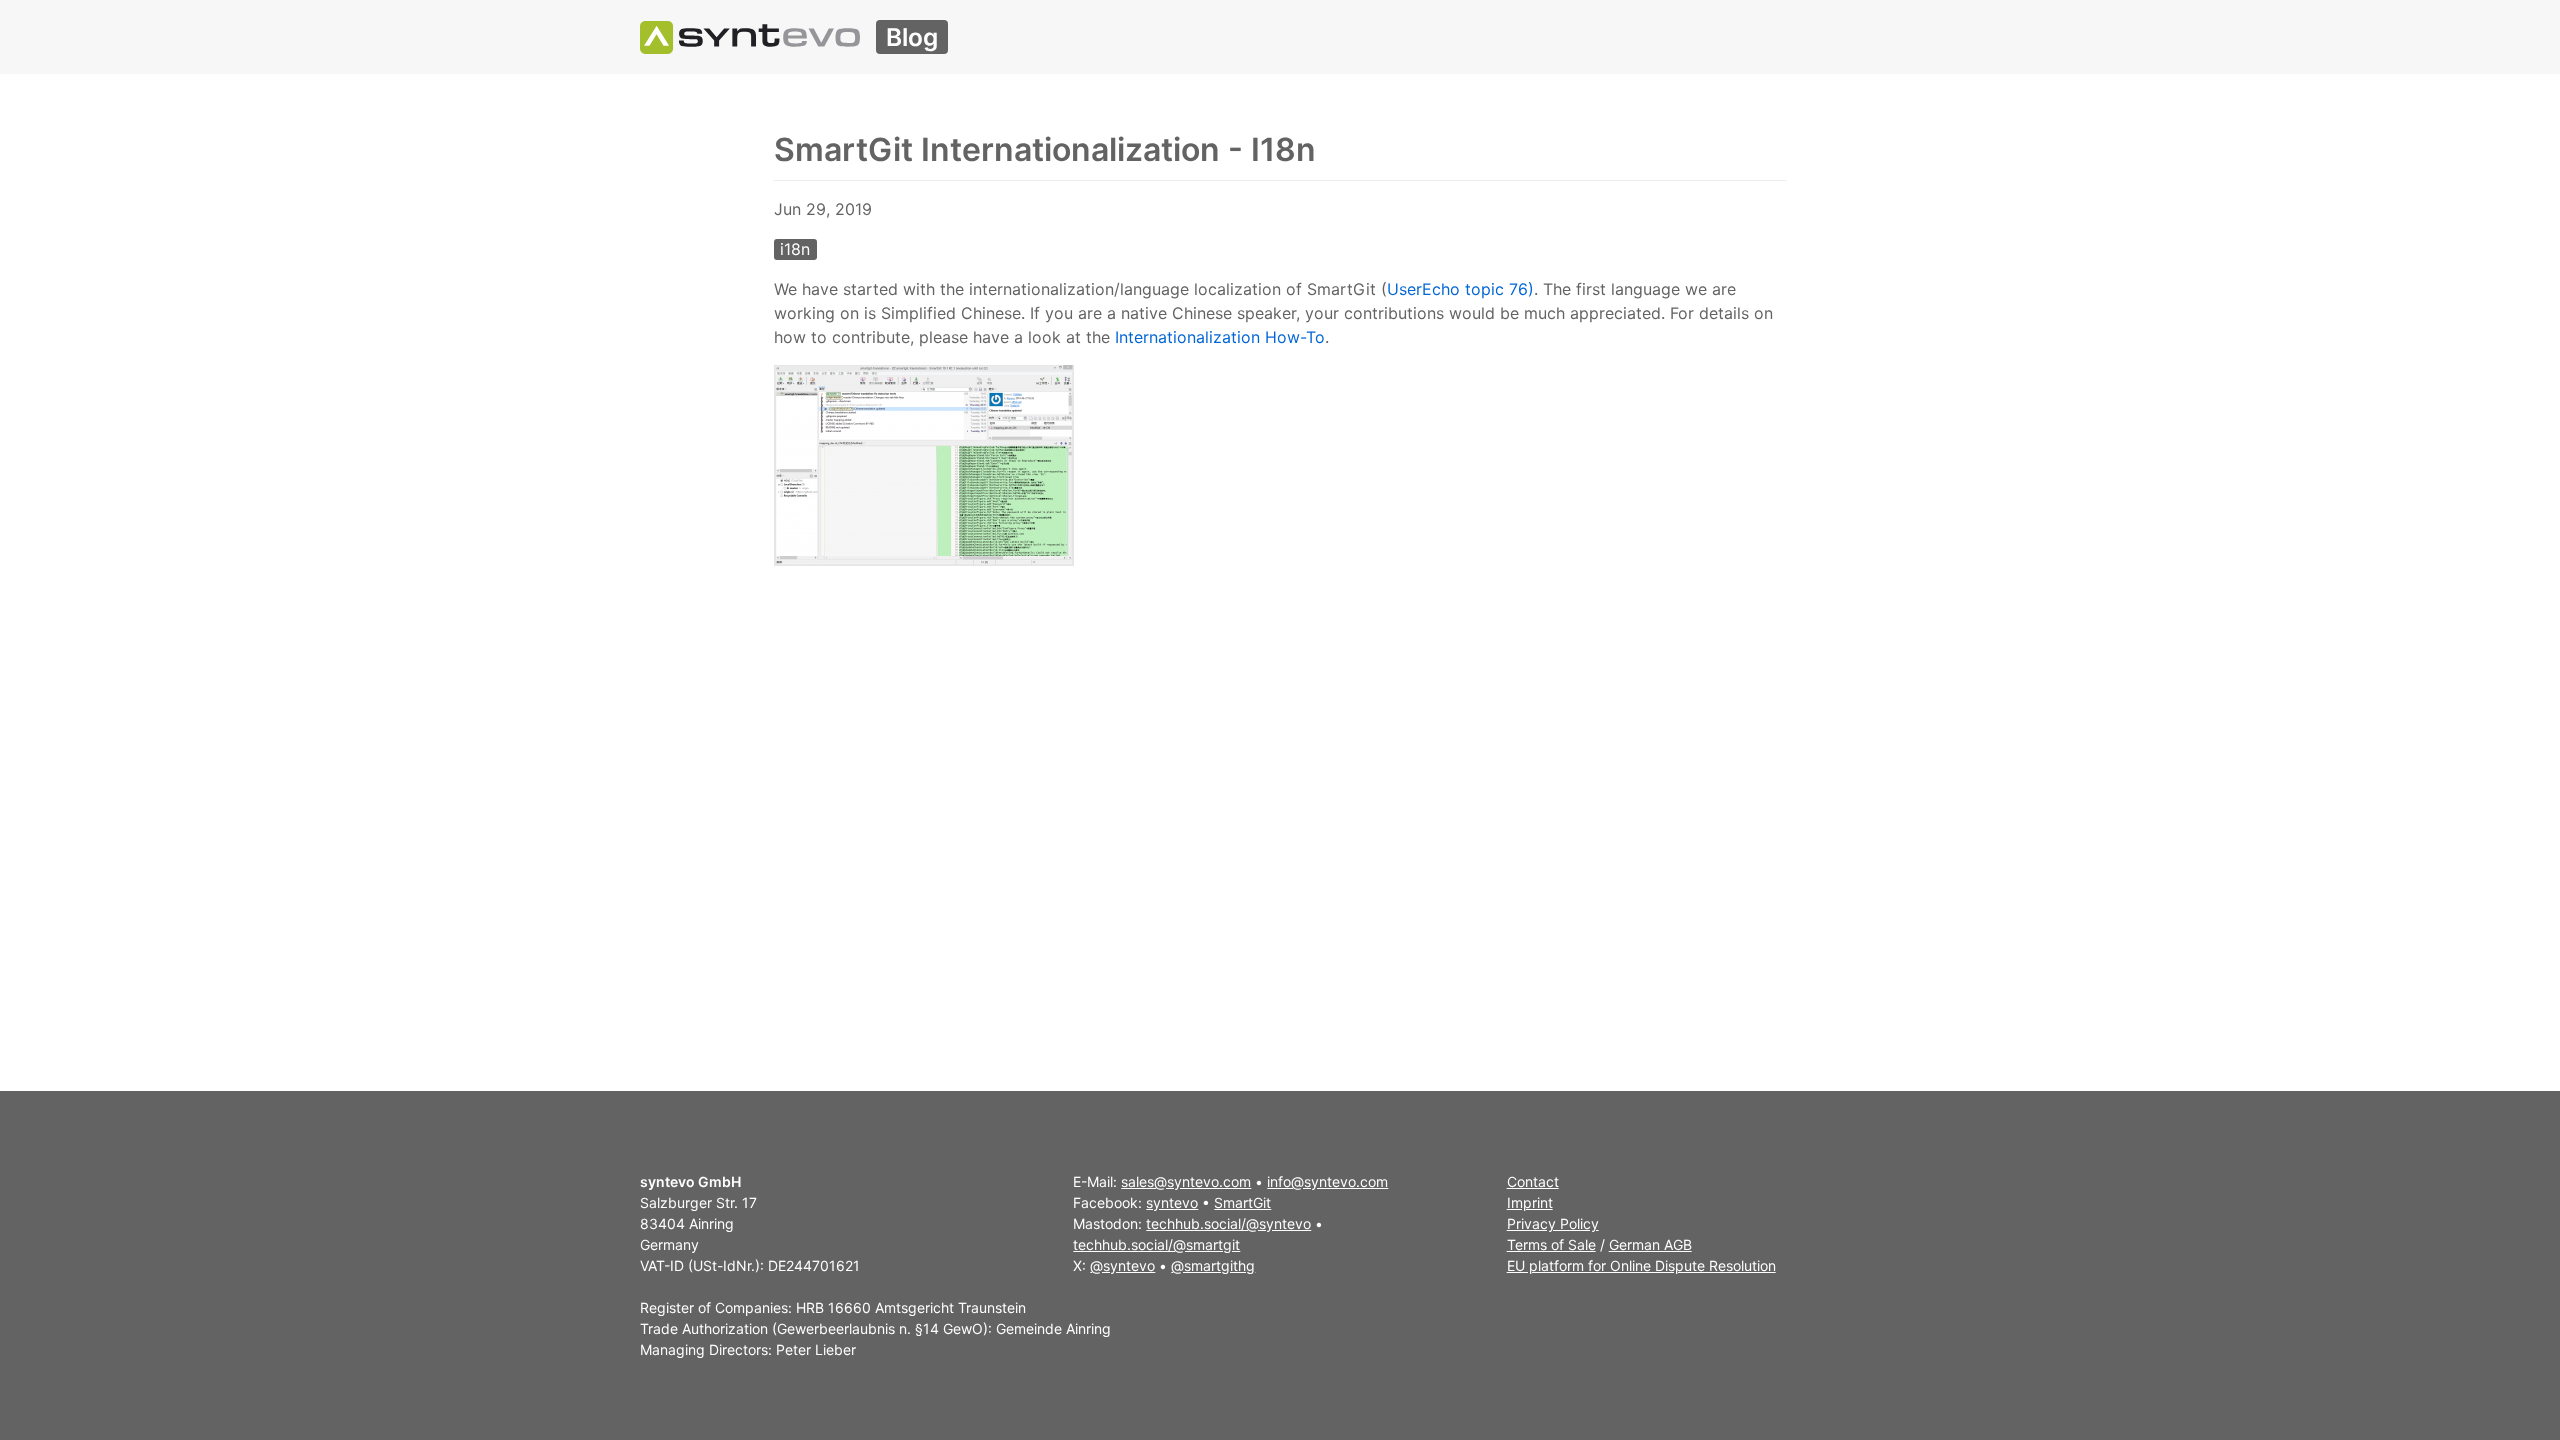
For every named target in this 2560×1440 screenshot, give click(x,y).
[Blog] (750, 37)
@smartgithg (1213, 1265)
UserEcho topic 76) (1460, 289)
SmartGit (1242, 1202)
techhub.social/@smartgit (1156, 1244)
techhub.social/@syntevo (1228, 1223)
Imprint (1530, 1202)
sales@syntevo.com (1186, 1181)
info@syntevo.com (1327, 1181)
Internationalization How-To (1220, 337)
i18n (795, 249)
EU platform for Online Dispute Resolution (1641, 1265)
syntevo (1172, 1202)
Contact (1533, 1181)
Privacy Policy (1553, 1223)
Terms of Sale (1551, 1244)
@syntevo (1122, 1265)
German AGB (1650, 1244)
